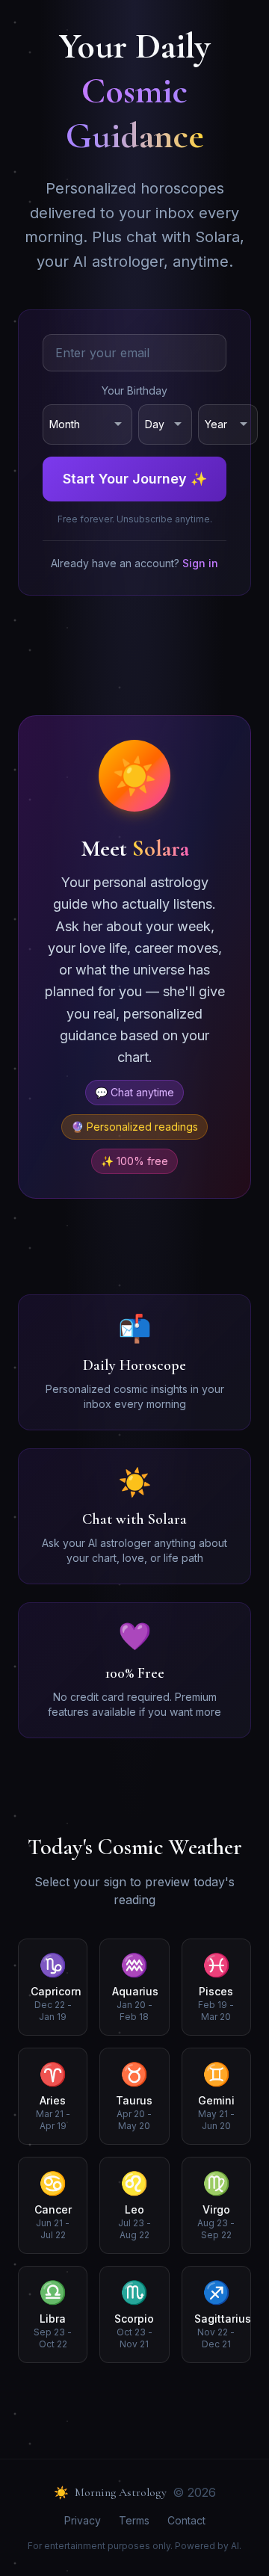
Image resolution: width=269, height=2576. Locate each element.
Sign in (200, 563)
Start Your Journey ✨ (135, 479)
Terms (134, 2520)
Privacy (83, 2520)
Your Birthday (134, 390)
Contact (186, 2520)
